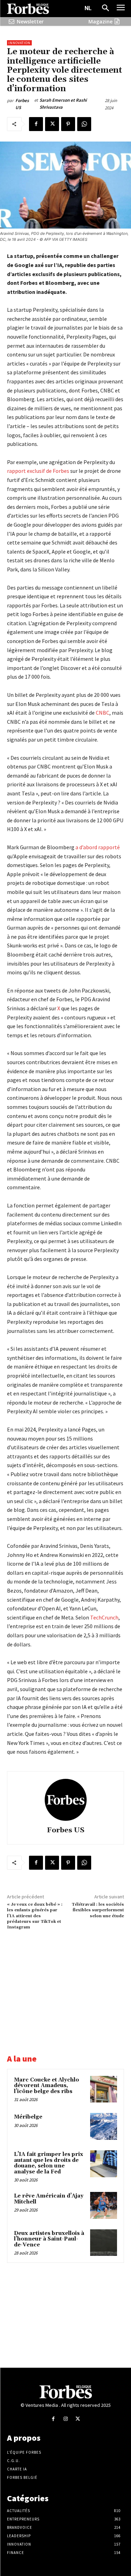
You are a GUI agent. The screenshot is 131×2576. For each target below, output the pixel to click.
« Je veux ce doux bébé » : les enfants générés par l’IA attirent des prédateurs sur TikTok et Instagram (35, 1916)
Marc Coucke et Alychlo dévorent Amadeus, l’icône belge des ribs (46, 2086)
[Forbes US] (66, 1800)
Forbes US (22, 104)
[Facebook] (36, 124)
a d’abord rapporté (98, 847)
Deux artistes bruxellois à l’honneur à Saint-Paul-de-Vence (49, 2239)
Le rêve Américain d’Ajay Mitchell (49, 2199)
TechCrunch (104, 1617)
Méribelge (28, 2117)
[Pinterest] (68, 124)
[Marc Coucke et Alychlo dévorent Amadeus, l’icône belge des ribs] (104, 2089)
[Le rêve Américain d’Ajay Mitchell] (104, 2205)
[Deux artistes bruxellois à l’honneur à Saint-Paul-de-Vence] (104, 2243)
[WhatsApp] (84, 124)
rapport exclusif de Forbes (38, 471)
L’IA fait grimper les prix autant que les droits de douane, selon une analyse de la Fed (49, 2163)
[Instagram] (65, 2419)
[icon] (12, 21)
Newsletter (30, 21)
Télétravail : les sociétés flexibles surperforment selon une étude (98, 1910)
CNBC (103, 713)
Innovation (19, 43)
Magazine (100, 21)
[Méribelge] (104, 2126)
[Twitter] (52, 124)
